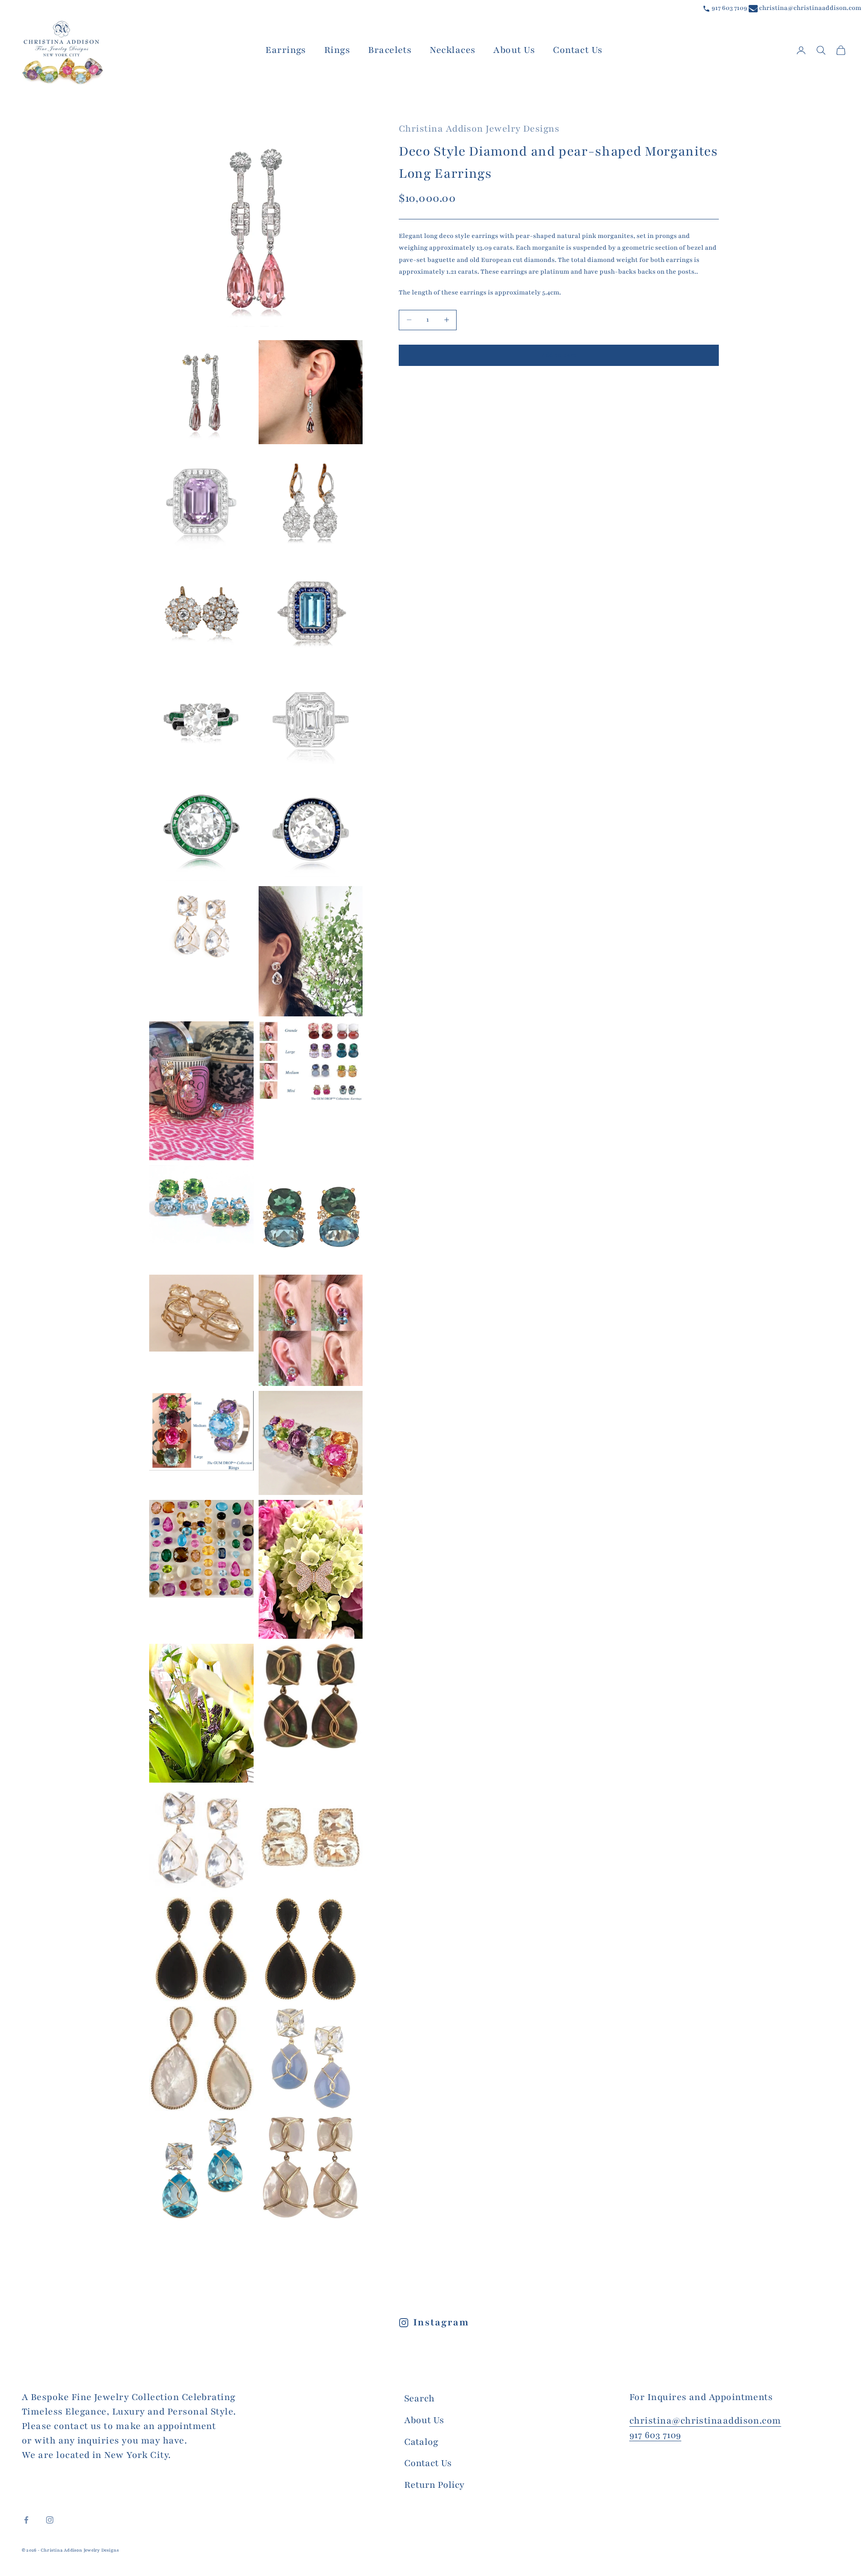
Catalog (421, 2442)
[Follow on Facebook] (26, 2520)
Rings (337, 50)
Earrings (286, 50)
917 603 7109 (729, 8)
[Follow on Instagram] (50, 2520)
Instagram (441, 2322)
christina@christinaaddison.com (809, 8)
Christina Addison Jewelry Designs (479, 129)
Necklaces (452, 50)
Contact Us (578, 50)
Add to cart (559, 355)
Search (419, 2398)
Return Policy (434, 2485)
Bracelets (390, 50)
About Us (514, 50)
